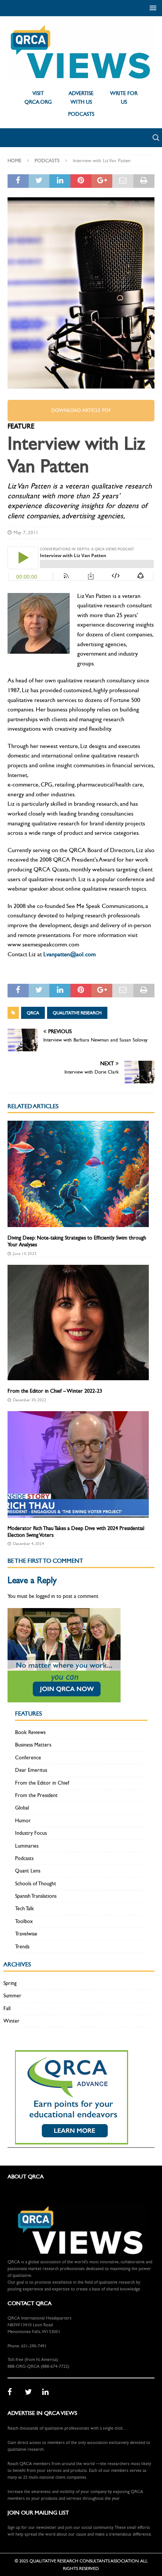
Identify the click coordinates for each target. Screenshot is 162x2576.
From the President (36, 1795)
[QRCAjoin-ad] (64, 1698)
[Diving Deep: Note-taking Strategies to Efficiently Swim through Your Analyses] (78, 1174)
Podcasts (24, 1858)
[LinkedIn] (48, 2392)
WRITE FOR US (124, 98)
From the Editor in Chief (42, 1783)
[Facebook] (14, 2392)
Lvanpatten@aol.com (70, 954)
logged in (45, 1596)
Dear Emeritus (31, 1770)
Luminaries (27, 1846)
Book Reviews (30, 1732)
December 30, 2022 (30, 1400)
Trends (22, 1947)
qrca (33, 1013)
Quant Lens (28, 1871)
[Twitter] (31, 2392)
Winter (11, 2021)
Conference (28, 1758)
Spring (10, 1983)
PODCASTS (81, 114)
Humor (23, 1821)
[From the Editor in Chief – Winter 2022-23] (78, 1323)
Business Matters (33, 1745)
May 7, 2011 (26, 533)
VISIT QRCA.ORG (38, 98)
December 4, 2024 (28, 1544)
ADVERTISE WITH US (81, 98)
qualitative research (77, 1013)
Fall (7, 2008)
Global (22, 1808)
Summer (12, 1996)
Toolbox (24, 1921)
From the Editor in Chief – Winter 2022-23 (55, 1391)
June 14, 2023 (25, 1254)
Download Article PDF (81, 410)
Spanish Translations (36, 1896)
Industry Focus (31, 1833)
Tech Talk (24, 1909)
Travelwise (26, 1934)
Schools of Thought (36, 1884)
